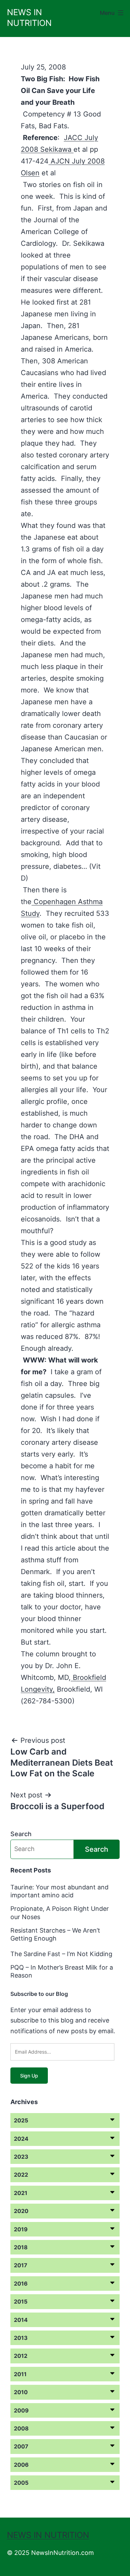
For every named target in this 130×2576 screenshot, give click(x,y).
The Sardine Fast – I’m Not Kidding (61, 1954)
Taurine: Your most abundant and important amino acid (59, 1891)
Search (21, 1834)
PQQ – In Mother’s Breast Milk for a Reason (62, 1971)
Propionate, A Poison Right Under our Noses (60, 1913)
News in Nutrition (48, 2535)
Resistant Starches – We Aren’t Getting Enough (55, 1934)
